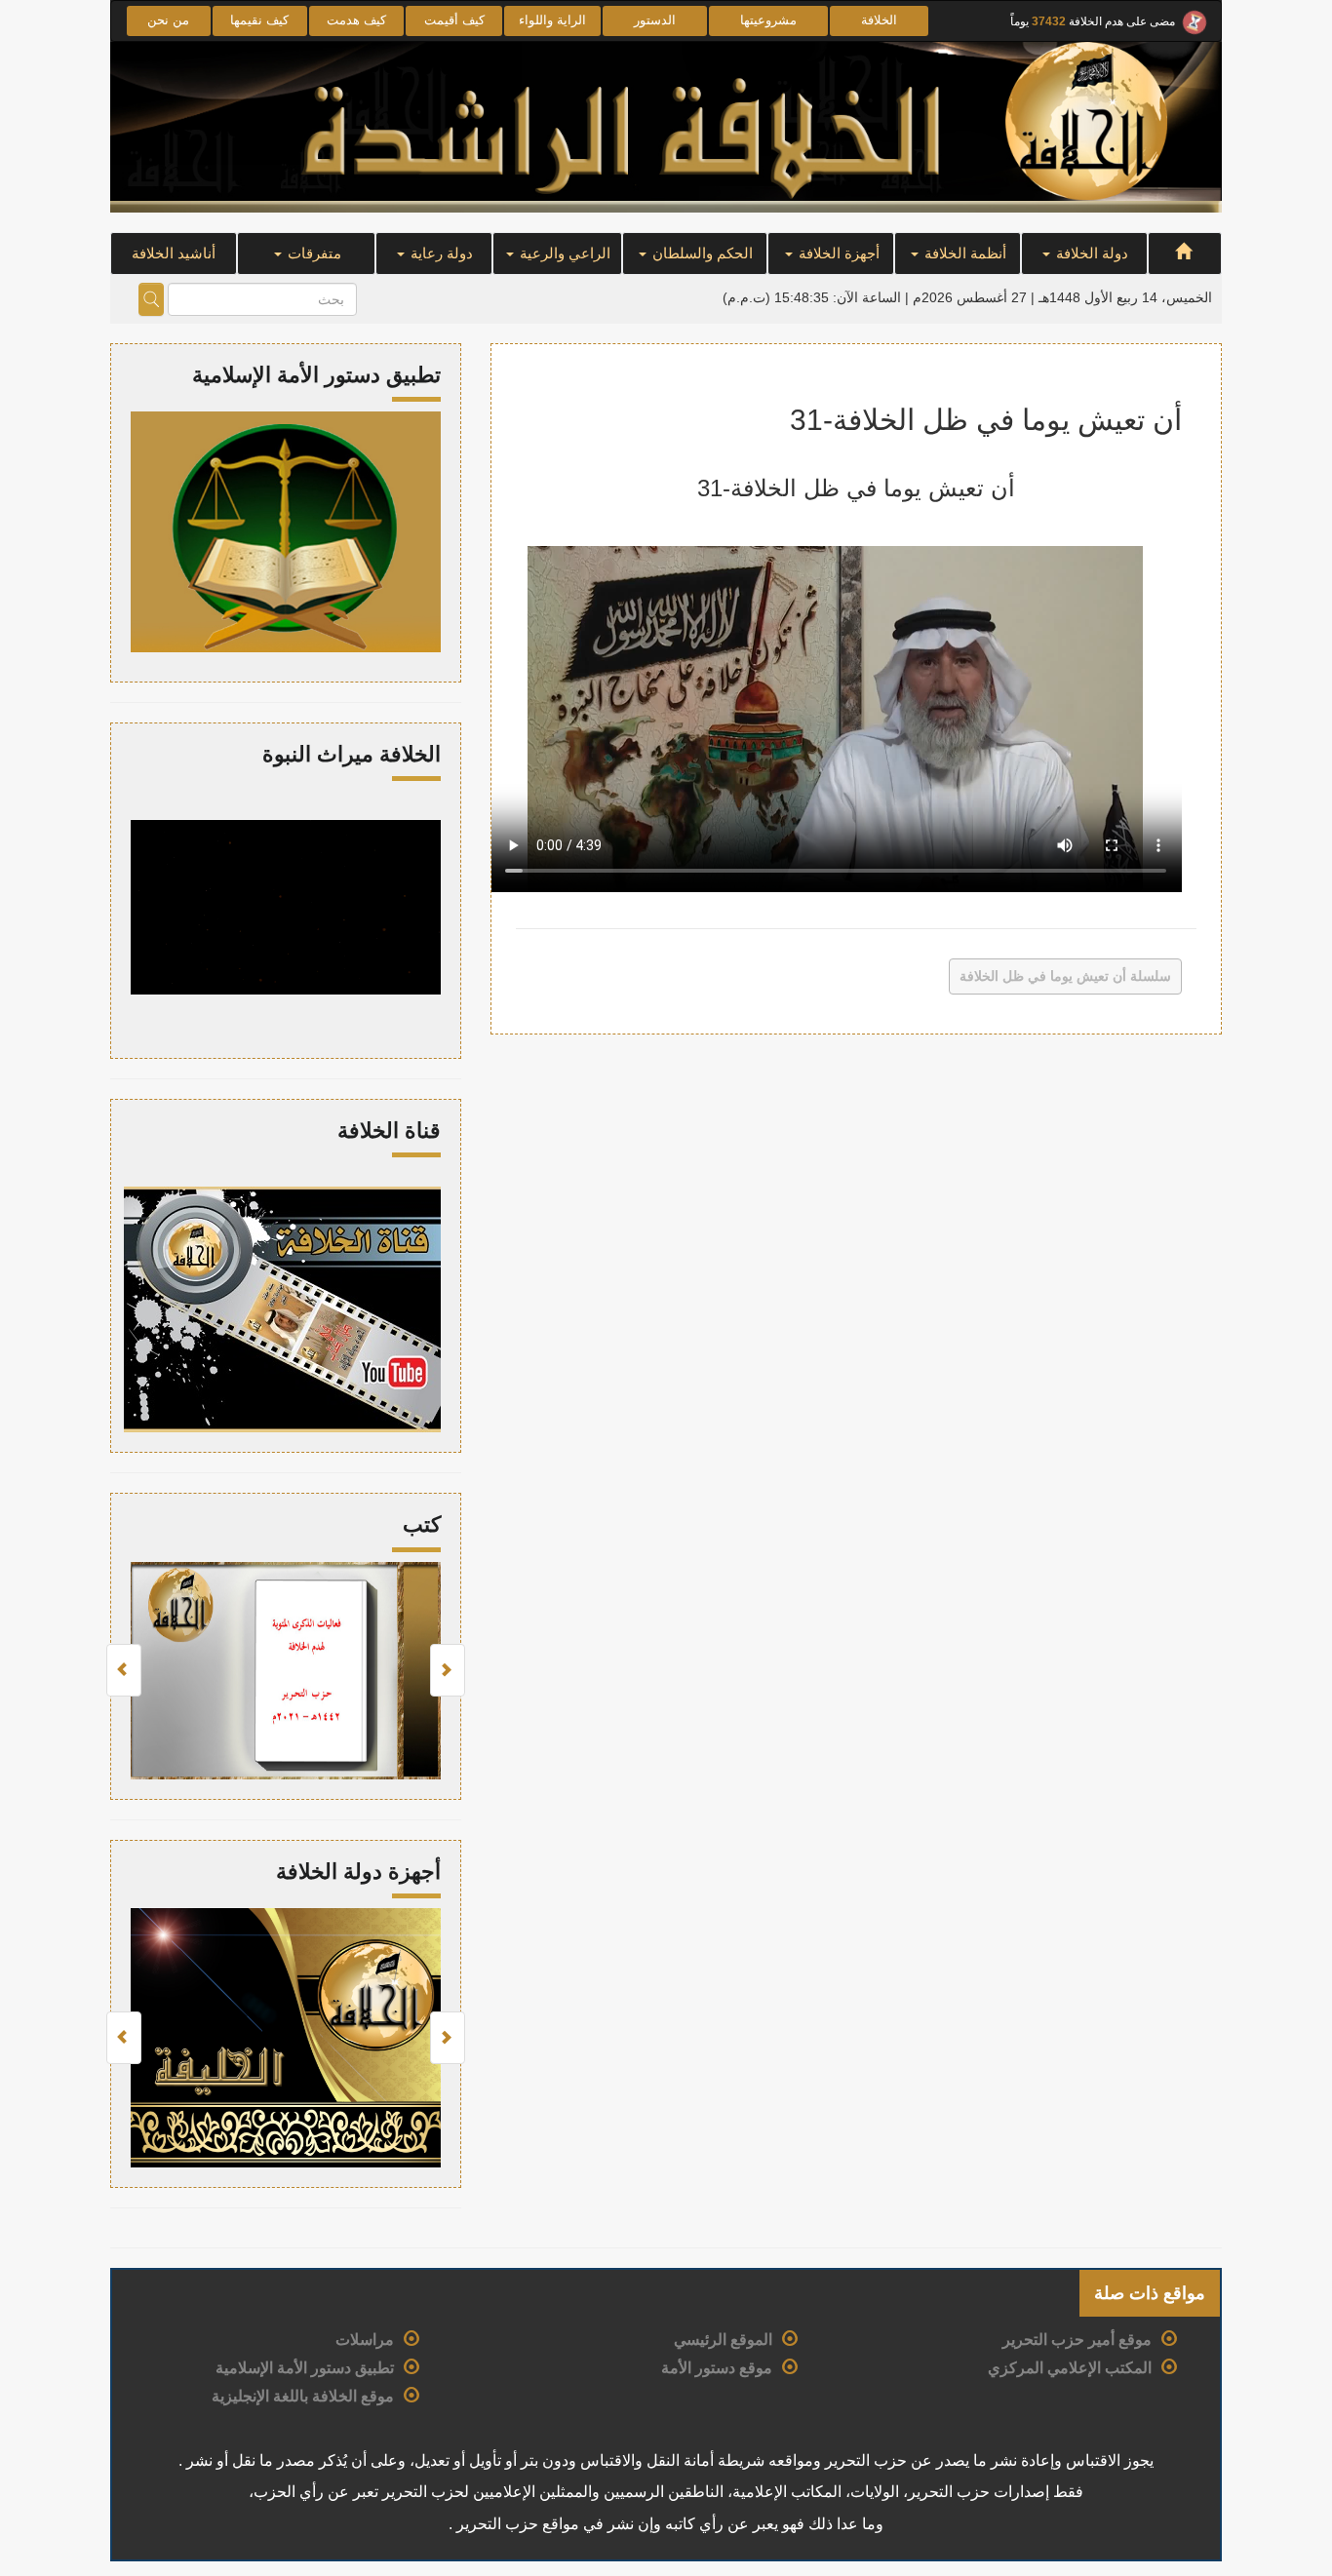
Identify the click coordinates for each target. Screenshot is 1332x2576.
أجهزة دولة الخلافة (358, 1872)
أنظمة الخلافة (963, 253)
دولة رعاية (440, 253)
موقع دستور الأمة (717, 2368)
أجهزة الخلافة (837, 253)
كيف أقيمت (454, 20)
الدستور (655, 20)
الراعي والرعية (563, 253)
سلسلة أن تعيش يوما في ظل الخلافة (1065, 976)
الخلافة (879, 20)
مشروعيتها (768, 20)
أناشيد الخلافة (174, 253)
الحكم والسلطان (701, 253)
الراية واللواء (552, 20)
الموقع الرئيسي (723, 2340)
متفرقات (313, 253)
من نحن (168, 20)
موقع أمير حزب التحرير (1077, 2340)
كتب (422, 1524)
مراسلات (365, 2340)
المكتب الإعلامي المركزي (1070, 2368)
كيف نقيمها (259, 20)
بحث (151, 299)
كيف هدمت (356, 20)
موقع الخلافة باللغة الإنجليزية (303, 2396)
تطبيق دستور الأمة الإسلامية (305, 2368)
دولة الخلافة (1090, 253)
